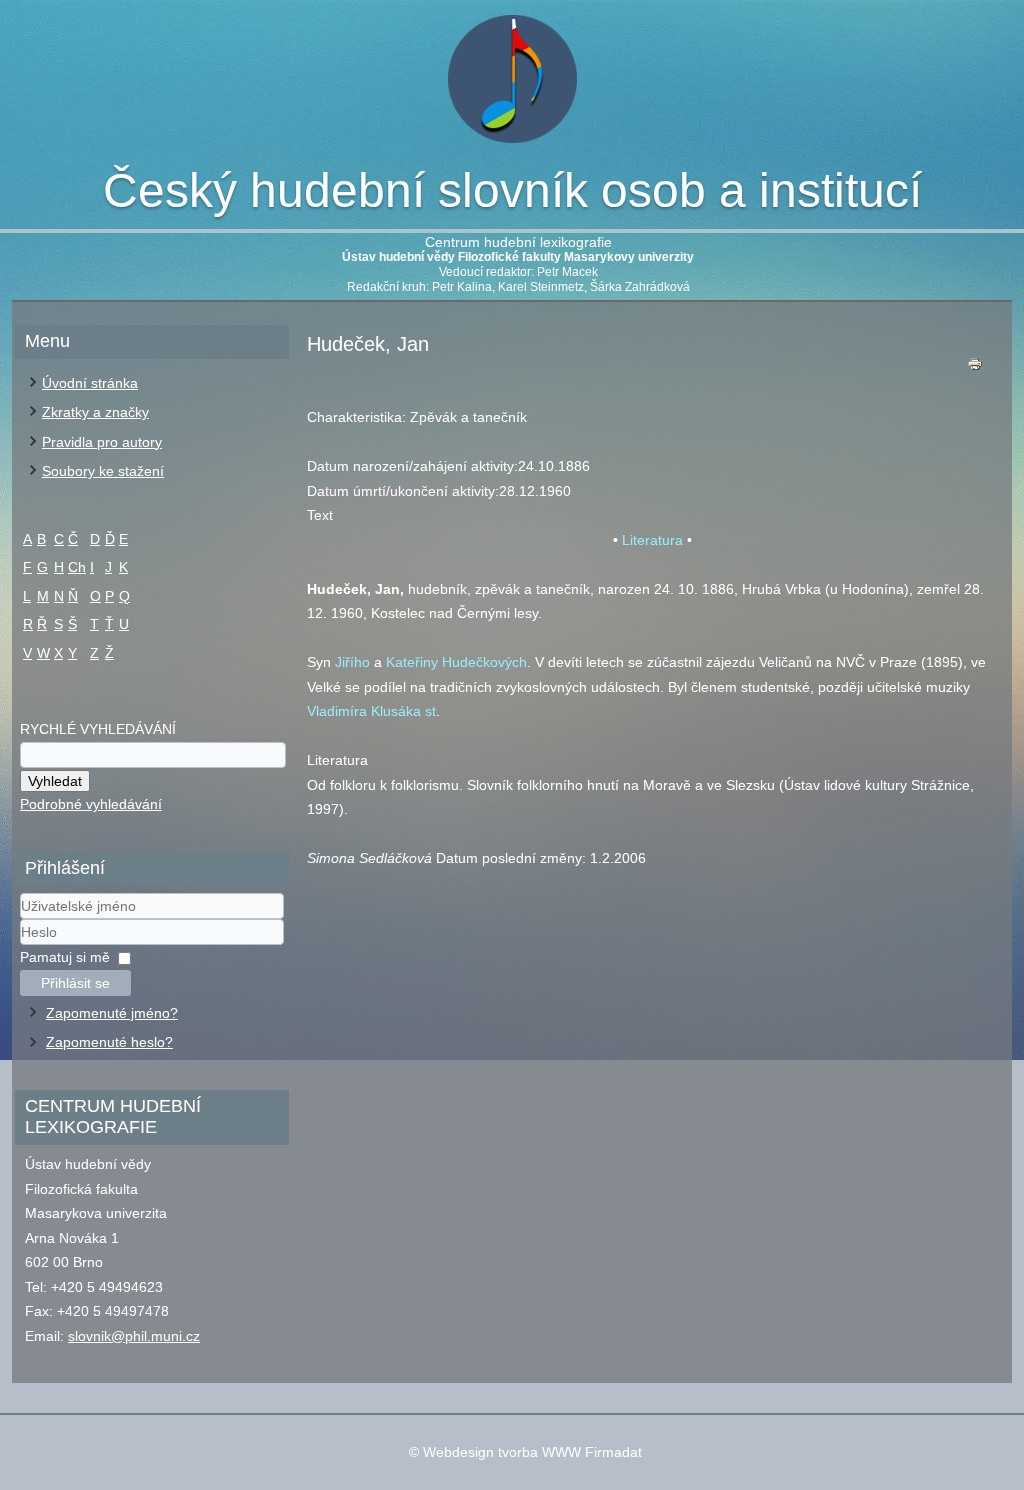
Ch (77, 567)
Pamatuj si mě (65, 957)
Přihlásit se (75, 983)
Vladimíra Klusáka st (371, 711)
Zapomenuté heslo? (109, 1042)
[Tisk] (975, 368)
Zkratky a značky (95, 412)
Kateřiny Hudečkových (456, 662)
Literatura (652, 540)
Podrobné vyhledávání (91, 804)
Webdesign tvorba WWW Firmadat (532, 1452)
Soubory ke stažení (103, 471)
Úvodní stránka (90, 383)
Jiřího (352, 662)
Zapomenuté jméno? (112, 1013)
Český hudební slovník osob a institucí (512, 190)
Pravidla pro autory (102, 442)
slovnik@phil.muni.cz (134, 1336)
